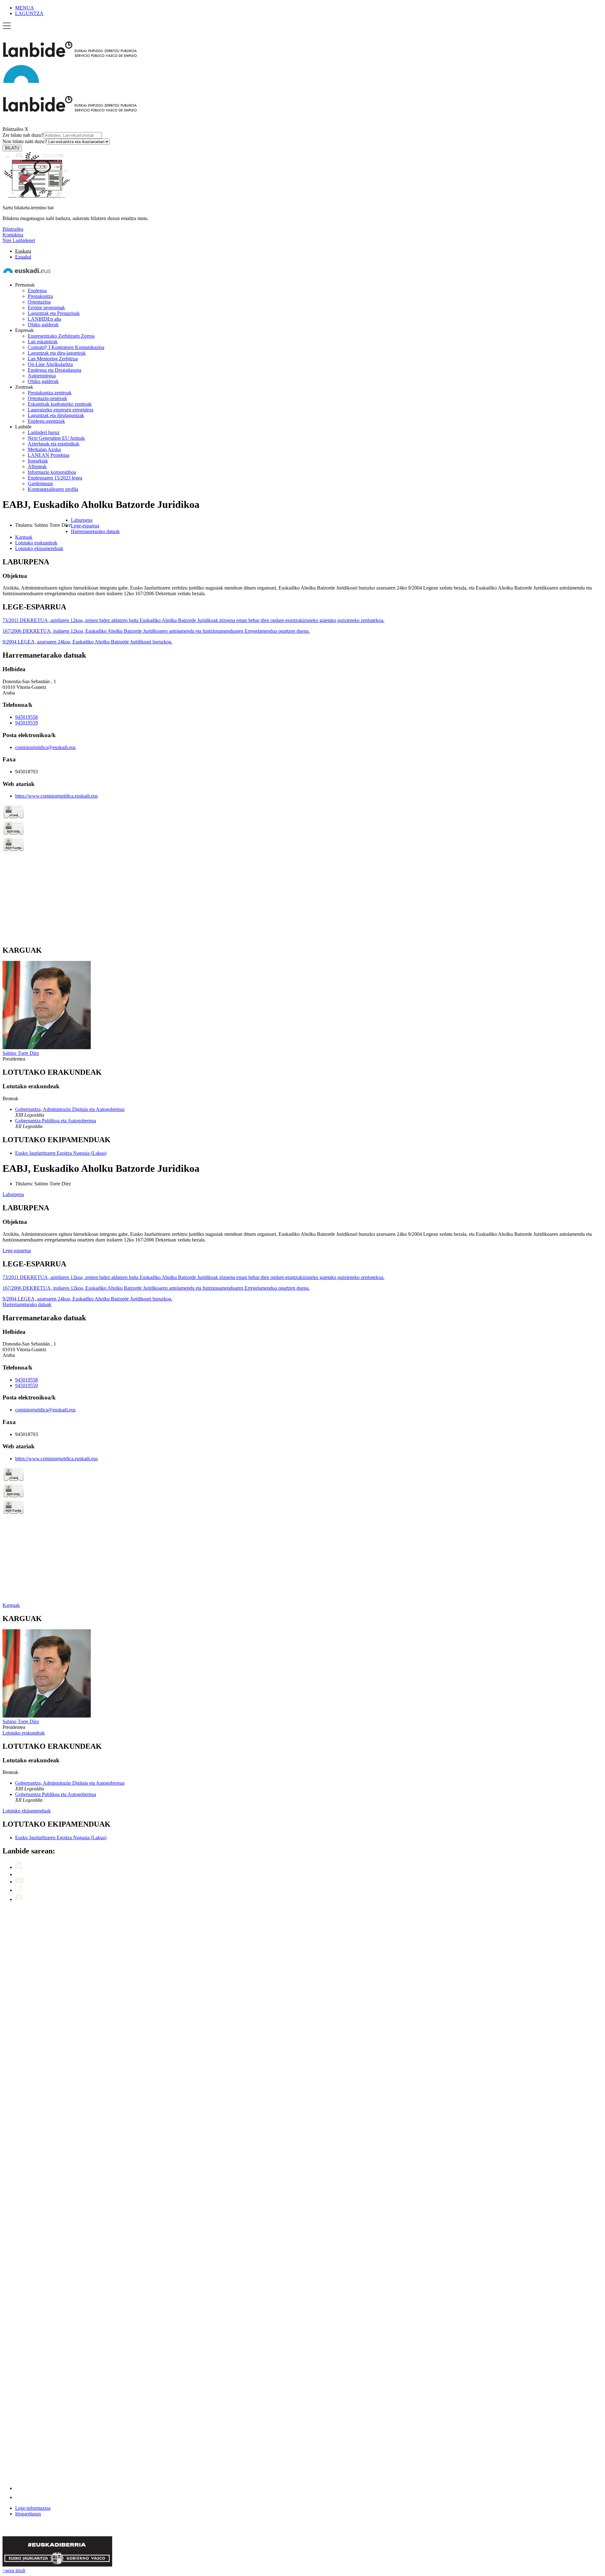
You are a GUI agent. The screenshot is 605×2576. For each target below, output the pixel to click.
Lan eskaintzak (43, 342)
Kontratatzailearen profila (53, 489)
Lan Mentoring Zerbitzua (53, 359)
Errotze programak (46, 308)
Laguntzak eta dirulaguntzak (56, 415)
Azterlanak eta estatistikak (54, 444)
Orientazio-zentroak (47, 398)
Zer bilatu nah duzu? (23, 135)
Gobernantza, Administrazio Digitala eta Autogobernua (70, 1109)
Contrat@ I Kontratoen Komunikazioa (66, 347)
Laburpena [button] (82, 520)
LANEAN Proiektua (49, 455)
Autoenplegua (42, 376)
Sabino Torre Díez (21, 1053)
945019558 (26, 717)
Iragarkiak (38, 461)
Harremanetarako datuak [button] (95, 531)
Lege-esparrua (17, 1250)
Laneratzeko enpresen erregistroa (60, 410)
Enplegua (37, 291)
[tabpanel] (302, 577)
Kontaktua (13, 235)
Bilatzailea (13, 129)
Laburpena (13, 1194)
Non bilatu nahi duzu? (25, 141)
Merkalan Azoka (44, 449)
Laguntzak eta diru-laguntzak (57, 353)
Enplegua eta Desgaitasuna (55, 370)
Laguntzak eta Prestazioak (54, 313)
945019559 (26, 723)
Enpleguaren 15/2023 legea (55, 478)
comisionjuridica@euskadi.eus (45, 747)
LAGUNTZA (29, 13)
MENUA (25, 8)
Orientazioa (39, 302)
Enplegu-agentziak (46, 421)
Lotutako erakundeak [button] (36, 543)
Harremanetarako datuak (27, 1304)
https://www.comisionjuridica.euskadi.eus (56, 796)
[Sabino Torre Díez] (47, 1047)
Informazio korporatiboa (52, 472)
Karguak (11, 1605)
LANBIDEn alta (44, 319)
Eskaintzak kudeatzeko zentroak (60, 404)
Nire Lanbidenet (19, 240)
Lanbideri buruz (44, 432)
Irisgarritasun (28, 2514)
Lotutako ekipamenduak (27, 1811)
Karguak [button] (24, 537)
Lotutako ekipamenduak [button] (39, 548)
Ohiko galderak (43, 325)
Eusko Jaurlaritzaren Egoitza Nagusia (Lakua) (61, 1153)
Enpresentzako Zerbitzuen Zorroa (61, 336)
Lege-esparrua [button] (85, 526)
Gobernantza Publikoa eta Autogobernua (56, 1121)
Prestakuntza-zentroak (50, 393)
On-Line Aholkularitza (50, 364)
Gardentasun (40, 483)
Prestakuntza (40, 296)
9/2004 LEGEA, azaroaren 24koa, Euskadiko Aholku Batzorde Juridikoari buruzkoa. (87, 642)
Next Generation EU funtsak (56, 438)
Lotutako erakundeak (24, 1733)
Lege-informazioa (33, 2508)
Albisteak (37, 466)
